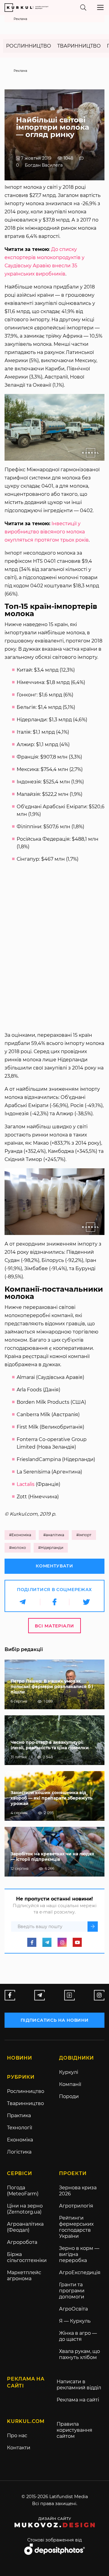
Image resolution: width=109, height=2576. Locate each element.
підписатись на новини (55, 2020)
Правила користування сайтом (74, 2430)
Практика (19, 2116)
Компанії (70, 2084)
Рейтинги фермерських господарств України (76, 2227)
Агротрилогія (76, 2206)
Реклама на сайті (78, 2400)
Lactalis (26, 1484)
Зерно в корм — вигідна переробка (79, 2254)
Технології (20, 2128)
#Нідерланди (51, 1548)
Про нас (17, 2436)
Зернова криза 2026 (78, 2191)
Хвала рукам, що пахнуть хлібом (79, 2354)
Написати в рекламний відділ (79, 2385)
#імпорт (84, 1535)
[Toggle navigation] (100, 7)
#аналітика (54, 1535)
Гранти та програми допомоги (72, 2291)
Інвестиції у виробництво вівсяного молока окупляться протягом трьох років (47, 532)
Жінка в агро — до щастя (78, 2336)
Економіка (20, 2140)
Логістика (19, 2152)
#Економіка (20, 1535)
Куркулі (69, 2072)
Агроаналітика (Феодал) (25, 2227)
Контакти (19, 2448)
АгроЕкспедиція (80, 2272)
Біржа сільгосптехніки (27, 2257)
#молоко (18, 1548)
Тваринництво (79, 46)
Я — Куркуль (75, 2321)
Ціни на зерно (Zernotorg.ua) (25, 2209)
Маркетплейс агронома (24, 2276)
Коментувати (54, 1566)
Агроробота (22, 2242)
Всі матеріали (54, 1626)
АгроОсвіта (73, 2309)
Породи (69, 2096)
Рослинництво (29, 46)
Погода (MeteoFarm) (23, 2191)
